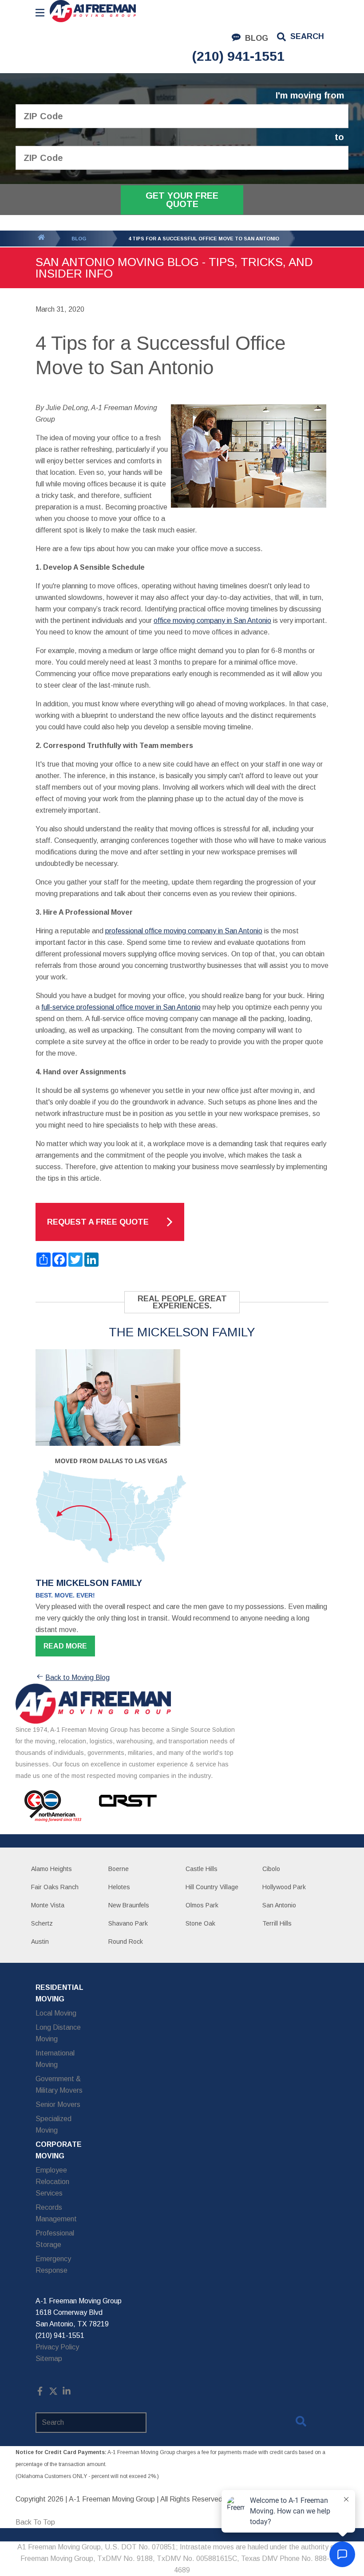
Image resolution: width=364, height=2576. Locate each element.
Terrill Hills (277, 1923)
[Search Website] (301, 2423)
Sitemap (49, 2359)
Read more (65, 1646)
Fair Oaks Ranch (55, 1887)
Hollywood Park (284, 1887)
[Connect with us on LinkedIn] (67, 2393)
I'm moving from (310, 96)
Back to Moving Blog (77, 1678)
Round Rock (126, 1942)
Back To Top (35, 2522)
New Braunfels (129, 1905)
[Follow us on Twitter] (53, 2393)
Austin (40, 1942)
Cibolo (271, 1869)
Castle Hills (202, 1869)
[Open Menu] (40, 13)
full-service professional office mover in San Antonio (121, 1007)
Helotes (119, 1887)
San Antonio (279, 1905)
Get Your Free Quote (182, 200)
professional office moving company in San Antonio (184, 931)
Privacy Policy (57, 2347)
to (339, 137)
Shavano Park (128, 1923)
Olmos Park (202, 1905)
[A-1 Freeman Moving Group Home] (93, 11)
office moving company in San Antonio (212, 621)
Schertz (42, 1923)
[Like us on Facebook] (40, 2393)
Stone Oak (200, 1923)
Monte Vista (48, 1905)
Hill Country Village (212, 1887)
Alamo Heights (51, 1869)
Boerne (119, 1869)
